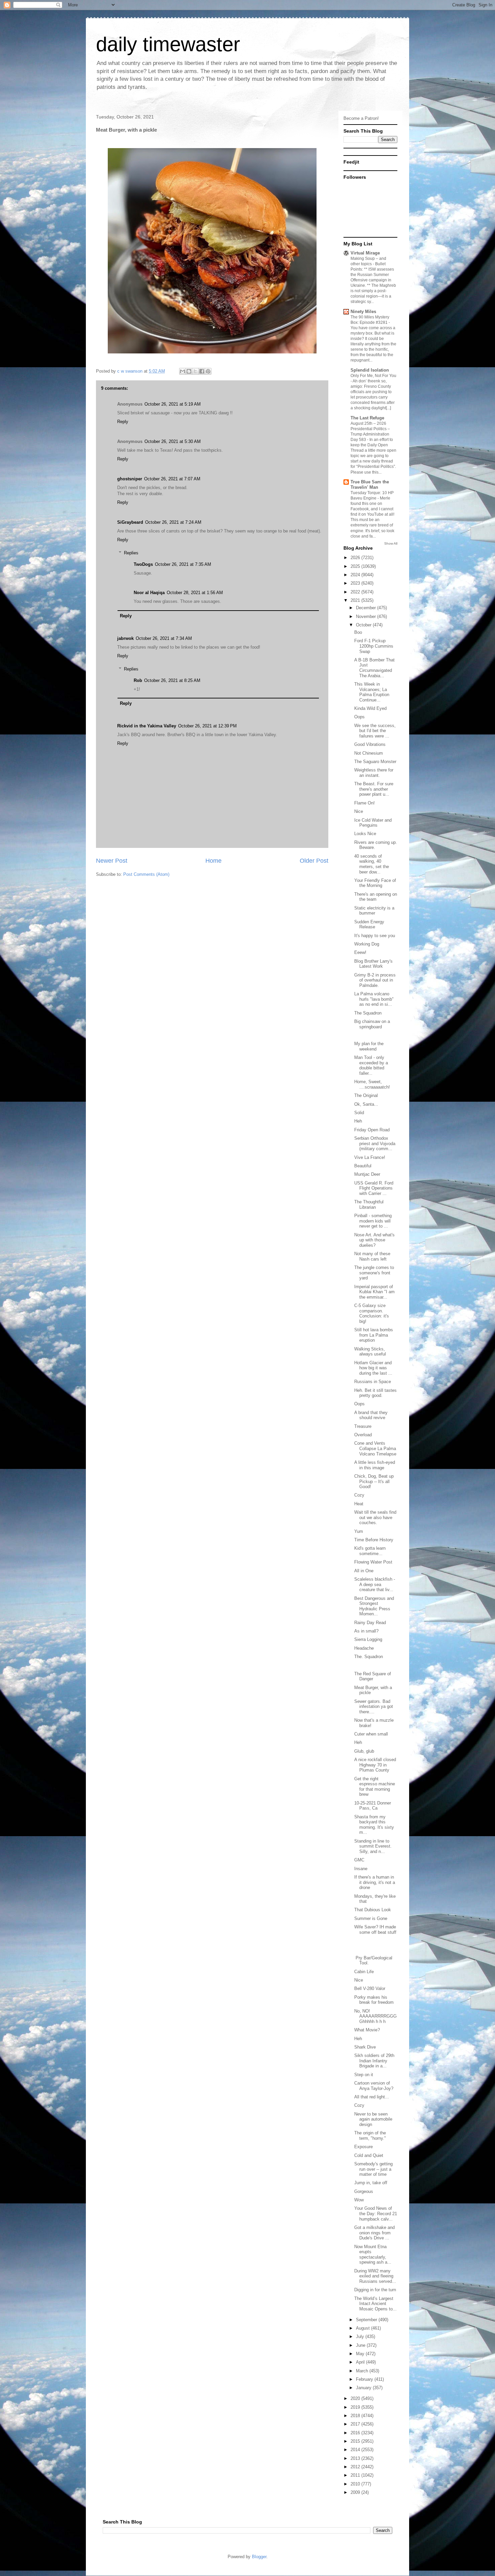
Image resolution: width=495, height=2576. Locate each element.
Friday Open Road (372, 1130)
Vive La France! (370, 1157)
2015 (356, 2441)
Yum (359, 1531)
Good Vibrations (370, 744)
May (361, 2354)
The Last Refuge (367, 418)
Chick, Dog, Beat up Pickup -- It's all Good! (374, 1481)
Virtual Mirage (365, 253)
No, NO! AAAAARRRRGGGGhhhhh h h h (375, 2016)
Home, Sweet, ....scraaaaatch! (372, 1084)
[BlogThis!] (189, 371)
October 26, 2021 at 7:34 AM (164, 638)
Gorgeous (364, 2191)
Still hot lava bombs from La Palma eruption (374, 1335)
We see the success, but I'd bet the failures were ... (375, 731)
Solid (359, 1113)
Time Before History (374, 1540)
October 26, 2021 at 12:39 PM (207, 726)
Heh (358, 1121)
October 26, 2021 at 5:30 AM (173, 441)
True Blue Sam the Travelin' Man (370, 485)
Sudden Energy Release (369, 924)
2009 (356, 2492)
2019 (356, 2407)
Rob (138, 680)
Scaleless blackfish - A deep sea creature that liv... (375, 1584)
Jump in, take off (371, 2183)
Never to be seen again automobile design (373, 2119)
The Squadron (368, 1013)
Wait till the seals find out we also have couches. (375, 1517)
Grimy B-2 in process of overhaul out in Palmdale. (375, 980)
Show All (391, 543)
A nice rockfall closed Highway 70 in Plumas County (375, 1765)
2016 (356, 2433)
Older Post (314, 861)
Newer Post (112, 861)
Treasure (363, 1426)
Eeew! (360, 952)
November (367, 616)
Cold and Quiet (369, 2155)
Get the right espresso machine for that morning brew (375, 1787)
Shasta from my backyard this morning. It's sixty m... (374, 1825)
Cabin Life (364, 1972)
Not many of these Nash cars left (372, 1256)
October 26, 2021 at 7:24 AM (173, 522)
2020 (356, 2398)
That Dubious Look (373, 1910)
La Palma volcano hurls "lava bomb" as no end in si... (374, 999)
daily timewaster (168, 44)
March (363, 2371)
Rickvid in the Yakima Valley (147, 726)
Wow (359, 2200)
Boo (358, 632)
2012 (356, 2467)
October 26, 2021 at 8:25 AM (172, 680)
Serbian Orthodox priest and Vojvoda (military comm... (375, 1143)
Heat (359, 1504)
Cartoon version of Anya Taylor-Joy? (374, 2086)
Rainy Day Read (370, 1623)
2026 (356, 558)
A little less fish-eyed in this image (375, 1465)
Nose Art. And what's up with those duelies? (374, 1240)
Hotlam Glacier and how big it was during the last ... (373, 1368)
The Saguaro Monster (375, 762)
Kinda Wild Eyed (370, 708)
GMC (359, 1860)
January (364, 2388)
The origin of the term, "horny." (370, 2136)
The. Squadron (369, 1657)
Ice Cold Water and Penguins (373, 823)
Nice (359, 811)
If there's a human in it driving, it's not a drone (375, 1882)
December (367, 608)
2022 (356, 592)
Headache (364, 1648)
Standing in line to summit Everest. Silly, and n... (373, 1846)
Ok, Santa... (366, 1104)
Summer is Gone (371, 1918)
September (367, 2320)
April (361, 2362)
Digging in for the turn (375, 2290)
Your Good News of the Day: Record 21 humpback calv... (376, 2213)
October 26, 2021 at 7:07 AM (172, 479)
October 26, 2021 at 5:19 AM (173, 404)
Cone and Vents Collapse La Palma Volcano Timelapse (375, 1448)
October (364, 625)
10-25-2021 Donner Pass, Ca (373, 1806)
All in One (364, 1571)
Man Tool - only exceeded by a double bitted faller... (371, 1065)
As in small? (366, 1631)
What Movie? (367, 2030)
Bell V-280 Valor (370, 1988)
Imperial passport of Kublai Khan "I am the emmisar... (374, 1292)
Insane (361, 1869)
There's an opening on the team (376, 897)
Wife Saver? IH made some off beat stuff (375, 1930)
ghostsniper (130, 479)
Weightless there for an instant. (374, 773)
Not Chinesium (369, 753)
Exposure (364, 2147)
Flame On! (365, 803)
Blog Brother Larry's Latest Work (373, 964)
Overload (363, 1435)
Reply (123, 422)
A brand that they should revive (371, 1415)
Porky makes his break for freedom (374, 2000)
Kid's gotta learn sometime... (370, 1551)
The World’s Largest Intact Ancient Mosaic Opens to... (375, 2304)
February (365, 2379)
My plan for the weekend (369, 1046)
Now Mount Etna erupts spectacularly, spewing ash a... (373, 2255)
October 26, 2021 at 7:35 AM (183, 564)
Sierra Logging (368, 1639)
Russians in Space (373, 1382)
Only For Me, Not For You (373, 376)
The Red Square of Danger (373, 1676)
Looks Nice (365, 834)
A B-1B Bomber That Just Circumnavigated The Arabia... (374, 668)
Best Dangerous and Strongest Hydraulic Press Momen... (374, 1606)
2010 (356, 2484)
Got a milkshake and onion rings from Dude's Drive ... (374, 2233)
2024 (356, 575)
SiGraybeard (130, 522)
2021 (356, 600)
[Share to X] (195, 371)
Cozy (359, 1495)
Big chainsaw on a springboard (372, 1024)
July (361, 2337)
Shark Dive (365, 2047)
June (361, 2345)
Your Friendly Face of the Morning (375, 883)
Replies (131, 553)
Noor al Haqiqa (149, 593)
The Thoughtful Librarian (369, 1205)
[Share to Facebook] (202, 371)
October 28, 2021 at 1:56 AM (195, 593)
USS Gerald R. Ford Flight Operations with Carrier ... (374, 1188)
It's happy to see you (375, 936)
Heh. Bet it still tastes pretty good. (375, 1393)
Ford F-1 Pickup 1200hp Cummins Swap (374, 646)
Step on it (364, 2075)
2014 (356, 2450)
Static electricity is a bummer (374, 911)
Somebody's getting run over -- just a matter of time (373, 2169)
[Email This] (183, 371)
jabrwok (125, 638)
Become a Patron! (361, 118)
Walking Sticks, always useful (370, 1352)
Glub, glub (364, 1751)
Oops (359, 717)
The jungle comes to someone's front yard (374, 1273)
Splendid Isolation (370, 370)
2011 (356, 2475)
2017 (356, 2424)
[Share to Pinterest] (208, 371)
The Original (366, 1095)
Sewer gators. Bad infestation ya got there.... (374, 1707)
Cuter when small (371, 1734)
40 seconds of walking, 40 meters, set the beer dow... (372, 864)
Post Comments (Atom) (146, 874)
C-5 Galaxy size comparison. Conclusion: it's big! (372, 1313)
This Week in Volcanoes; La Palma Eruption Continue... (372, 692)
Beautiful (363, 1166)
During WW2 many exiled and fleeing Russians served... (375, 2276)
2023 (356, 583)
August (364, 2328)
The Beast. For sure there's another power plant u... (374, 789)
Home (213, 861)
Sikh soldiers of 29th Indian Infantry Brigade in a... (374, 2061)
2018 (356, 2416)
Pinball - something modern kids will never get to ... (373, 1221)
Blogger (259, 2557)
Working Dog (367, 944)
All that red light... (372, 2097)
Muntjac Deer (367, 1174)
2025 (356, 566)
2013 (356, 2458)
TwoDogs (143, 564)
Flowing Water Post (373, 1562)
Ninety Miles (363, 312)
